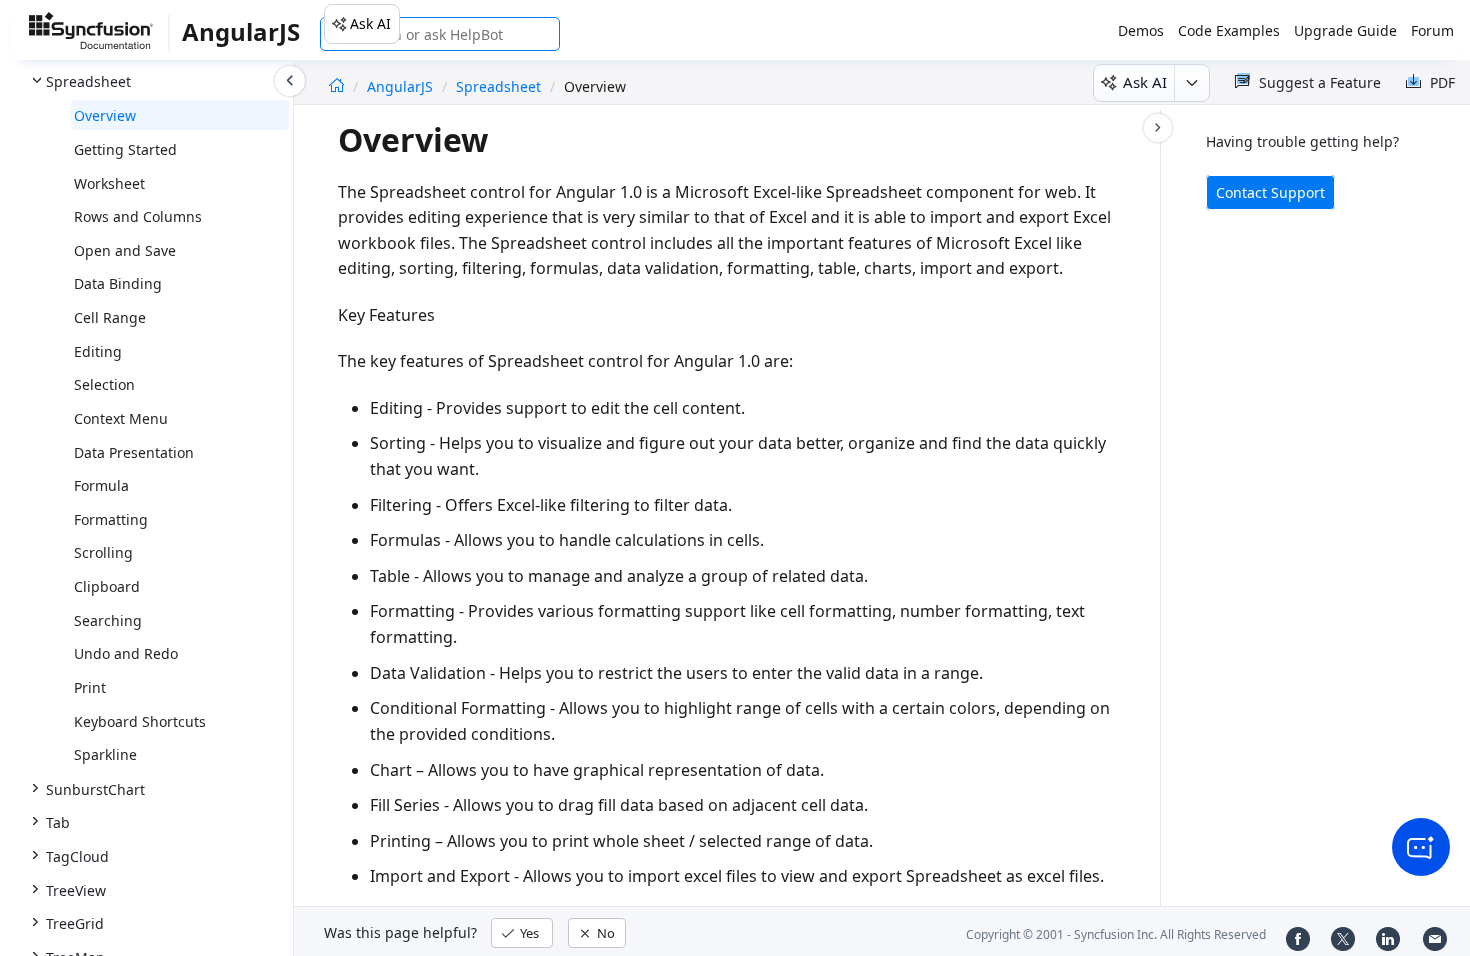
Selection (104, 384)
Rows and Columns (138, 216)
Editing (98, 351)
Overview (105, 115)
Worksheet (109, 183)
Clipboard (107, 586)
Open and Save (125, 250)
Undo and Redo (126, 653)
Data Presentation (134, 452)
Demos (1141, 30)
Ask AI (370, 23)
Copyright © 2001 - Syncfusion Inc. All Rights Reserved (1116, 934)
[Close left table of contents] (290, 81)
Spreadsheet (498, 86)
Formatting (111, 519)
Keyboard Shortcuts (140, 721)
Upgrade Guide (1345, 30)
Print (90, 687)
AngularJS (402, 86)
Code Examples (1229, 30)
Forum (1432, 30)
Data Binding (118, 283)
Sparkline (105, 754)
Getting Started (125, 149)
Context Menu (121, 418)
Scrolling (103, 552)
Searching (108, 620)
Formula (101, 485)
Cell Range (110, 317)
